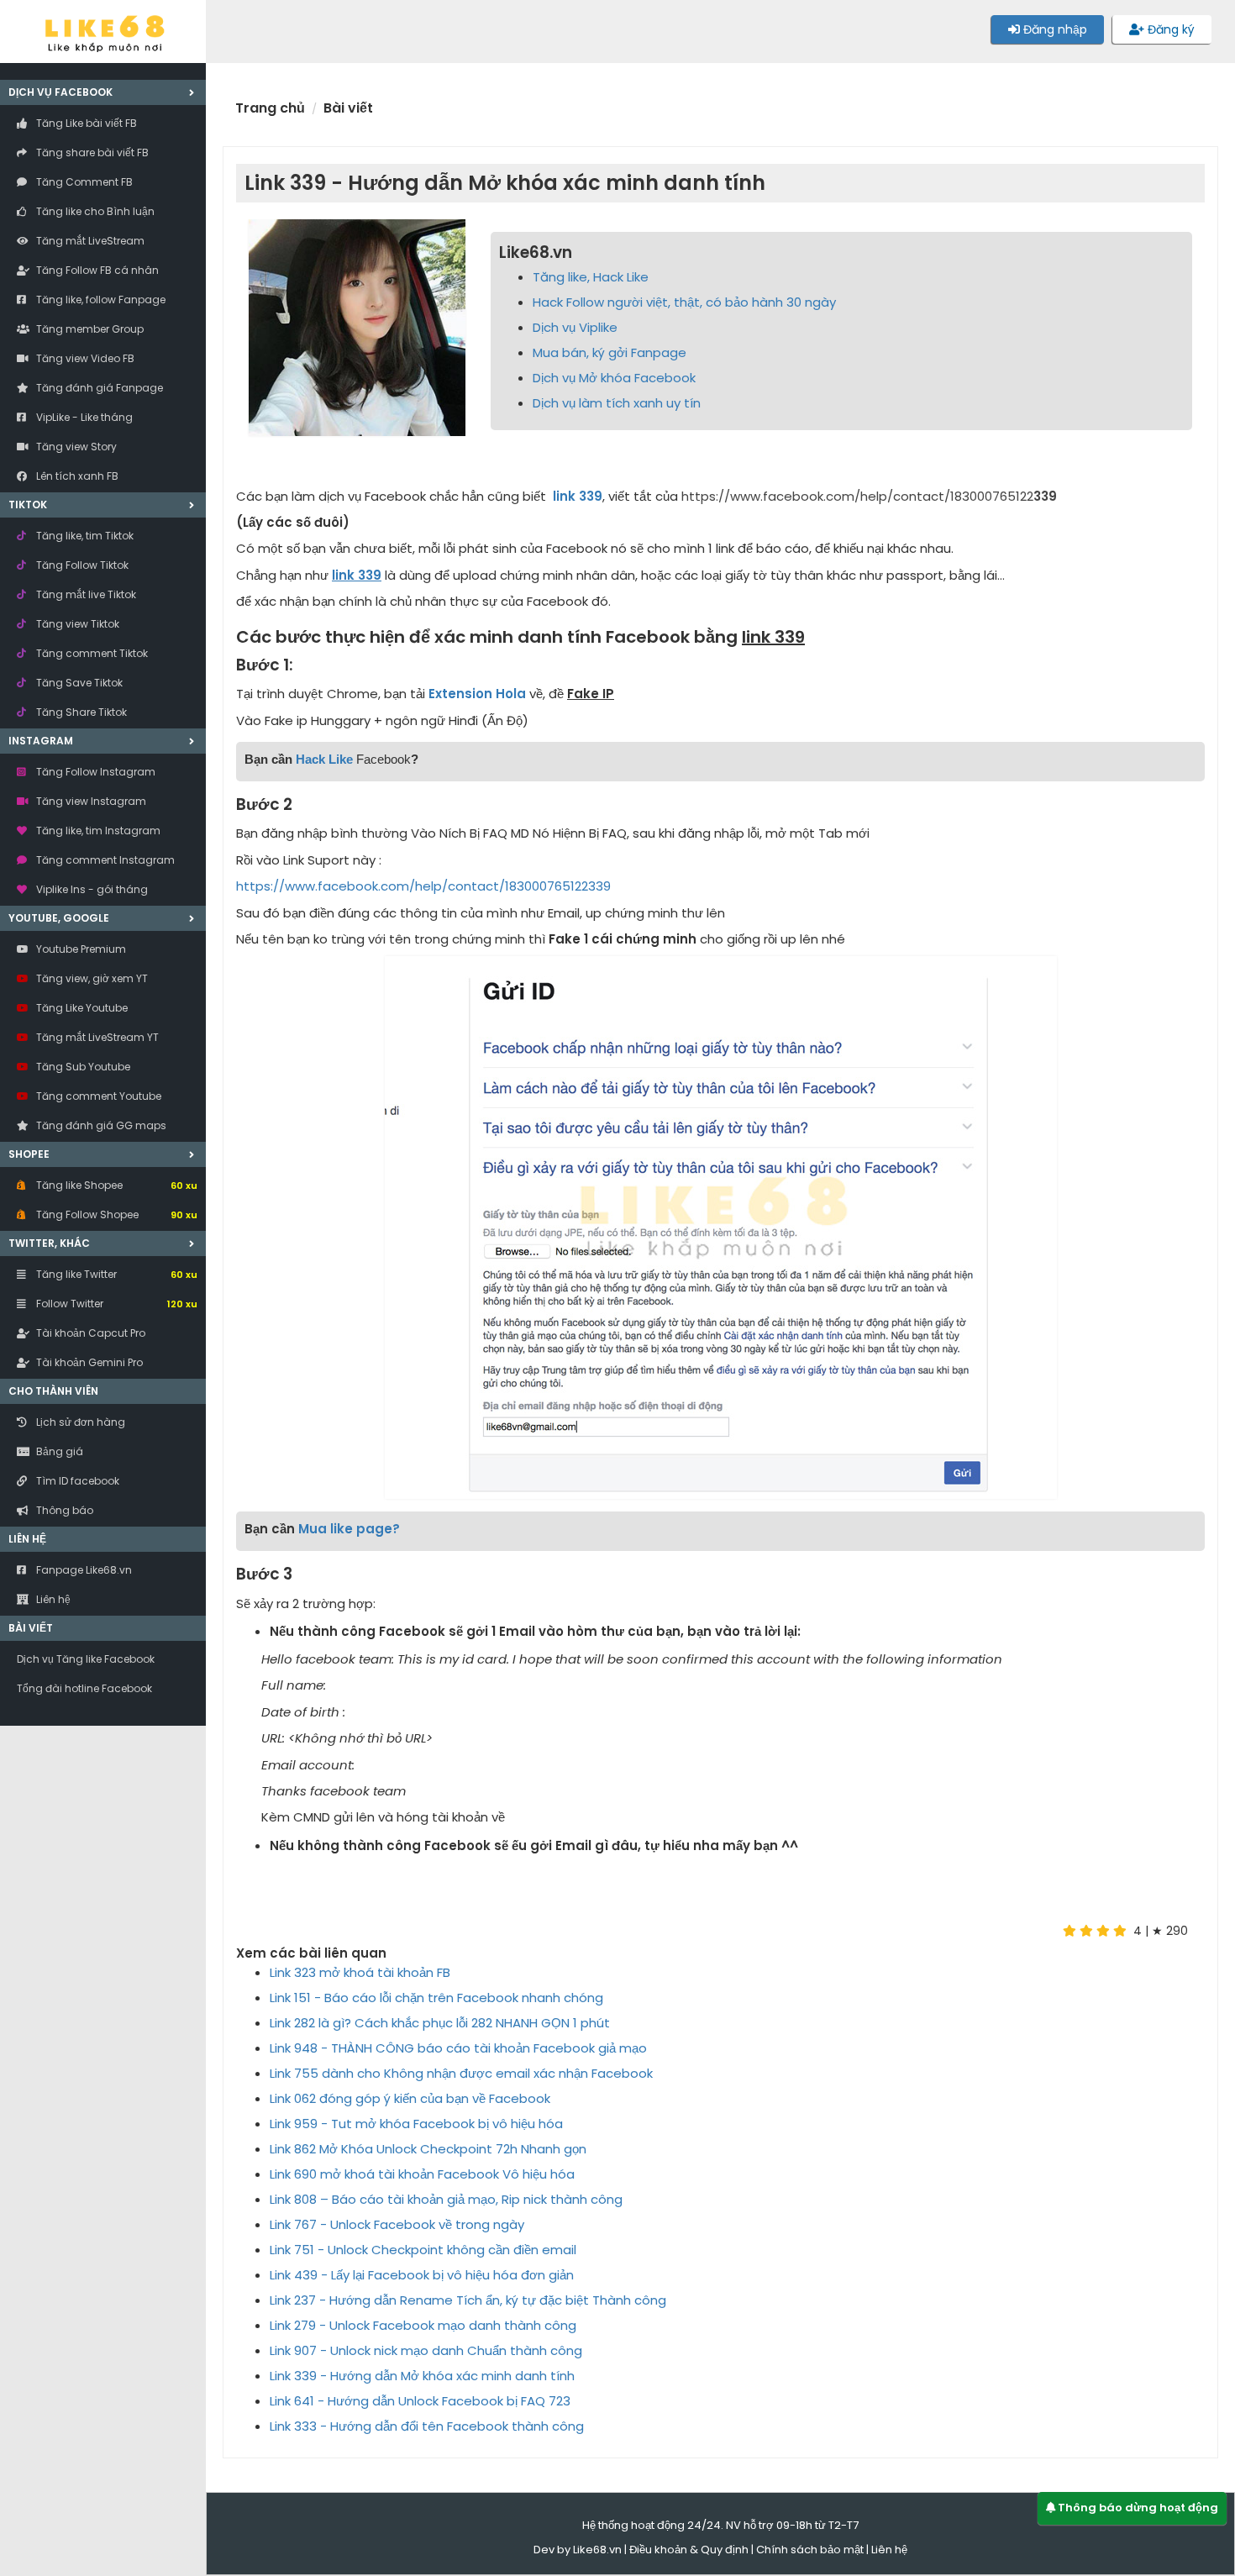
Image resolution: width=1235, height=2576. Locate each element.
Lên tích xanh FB (76, 476)
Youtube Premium (80, 949)
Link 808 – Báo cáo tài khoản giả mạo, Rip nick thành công (446, 2199)
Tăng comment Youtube (97, 1096)
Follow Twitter (116, 1304)
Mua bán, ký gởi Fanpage (610, 352)
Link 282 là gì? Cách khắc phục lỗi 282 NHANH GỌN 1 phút (440, 2023)
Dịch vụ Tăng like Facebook (86, 1659)
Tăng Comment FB (83, 182)
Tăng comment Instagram (104, 860)
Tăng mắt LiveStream (89, 241)
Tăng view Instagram (90, 801)
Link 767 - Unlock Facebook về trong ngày (397, 2224)
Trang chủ (270, 108)
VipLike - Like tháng (83, 417)
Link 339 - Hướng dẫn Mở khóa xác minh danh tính (422, 2376)
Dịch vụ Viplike (575, 327)
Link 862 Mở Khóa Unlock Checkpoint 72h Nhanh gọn (428, 2149)
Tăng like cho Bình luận (94, 211)
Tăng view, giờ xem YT (91, 978)
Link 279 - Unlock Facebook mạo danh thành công (423, 2325)
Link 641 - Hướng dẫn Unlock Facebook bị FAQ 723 (420, 2401)
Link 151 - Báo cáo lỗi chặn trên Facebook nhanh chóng (436, 1998)
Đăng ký (1169, 29)
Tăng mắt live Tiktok (85, 594)
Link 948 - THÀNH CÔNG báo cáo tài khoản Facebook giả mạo (458, 2048)
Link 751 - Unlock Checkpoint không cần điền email (423, 2250)
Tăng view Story (75, 447)
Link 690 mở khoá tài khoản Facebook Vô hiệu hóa (422, 2174)
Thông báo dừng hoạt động (1137, 2508)
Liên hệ (889, 2550)
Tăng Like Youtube (81, 1008)
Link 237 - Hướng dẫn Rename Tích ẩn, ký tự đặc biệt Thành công (468, 2300)
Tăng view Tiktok (76, 624)
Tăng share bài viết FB (91, 152)
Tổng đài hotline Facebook (84, 1688)
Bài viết (31, 1628)
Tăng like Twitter (116, 1274)
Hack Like (324, 759)
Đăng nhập (1054, 29)
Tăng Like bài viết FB (85, 123)
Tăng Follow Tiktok (81, 565)
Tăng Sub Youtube (82, 1067)
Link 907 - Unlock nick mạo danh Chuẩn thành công (426, 2350)
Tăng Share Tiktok (80, 712)
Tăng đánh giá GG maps (100, 1125)
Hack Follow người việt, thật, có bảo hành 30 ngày (684, 302)
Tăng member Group (89, 329)
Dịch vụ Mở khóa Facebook (614, 378)
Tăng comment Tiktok (91, 653)
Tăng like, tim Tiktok (84, 536)
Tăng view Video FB (84, 358)
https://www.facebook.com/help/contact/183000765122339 (423, 886)
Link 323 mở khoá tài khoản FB (360, 1972)
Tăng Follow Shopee (116, 1214)
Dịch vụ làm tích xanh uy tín (617, 403)
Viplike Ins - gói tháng (91, 889)
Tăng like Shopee (116, 1185)
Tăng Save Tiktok (78, 683)
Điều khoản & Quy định (689, 2550)
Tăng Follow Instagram (95, 772)
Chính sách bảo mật (810, 2550)
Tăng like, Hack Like (591, 277)
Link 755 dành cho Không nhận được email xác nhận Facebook (461, 2073)
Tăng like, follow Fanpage (100, 300)
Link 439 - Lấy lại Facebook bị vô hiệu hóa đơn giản (422, 2275)
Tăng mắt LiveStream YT (96, 1037)
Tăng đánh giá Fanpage (98, 388)
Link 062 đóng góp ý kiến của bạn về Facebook (410, 2098)
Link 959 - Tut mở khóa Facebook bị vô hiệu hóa (416, 2124)
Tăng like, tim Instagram (97, 831)
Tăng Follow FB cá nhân (96, 270)
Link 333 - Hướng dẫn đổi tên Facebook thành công (427, 2426)
